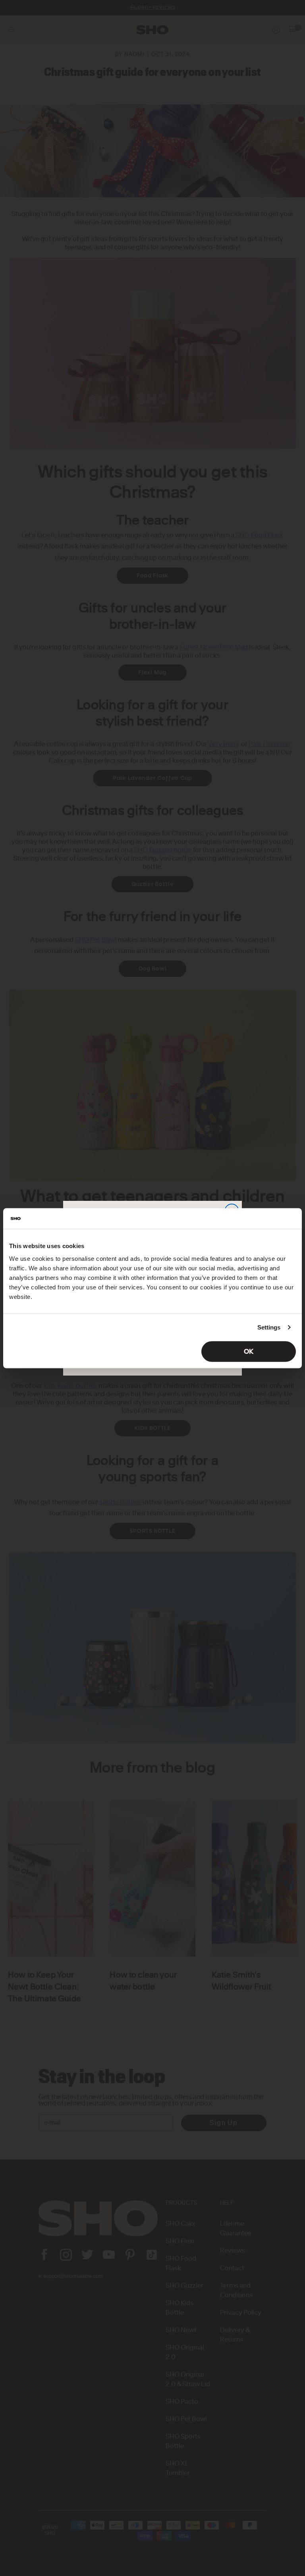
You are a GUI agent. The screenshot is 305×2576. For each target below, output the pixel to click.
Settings (269, 1327)
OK (249, 1351)
